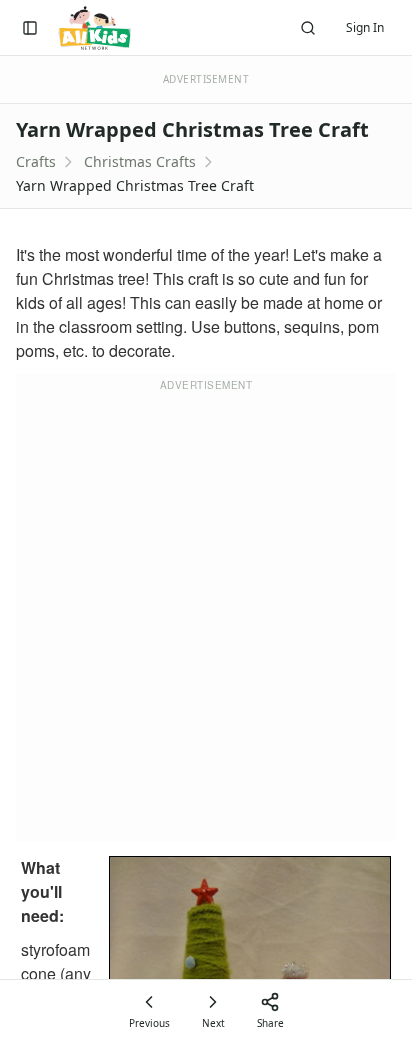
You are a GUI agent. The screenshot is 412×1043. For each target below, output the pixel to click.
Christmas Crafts (140, 161)
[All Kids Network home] (94, 28)
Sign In (365, 27)
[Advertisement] (206, 619)
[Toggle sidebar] (30, 28)
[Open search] (308, 28)
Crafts (36, 161)
